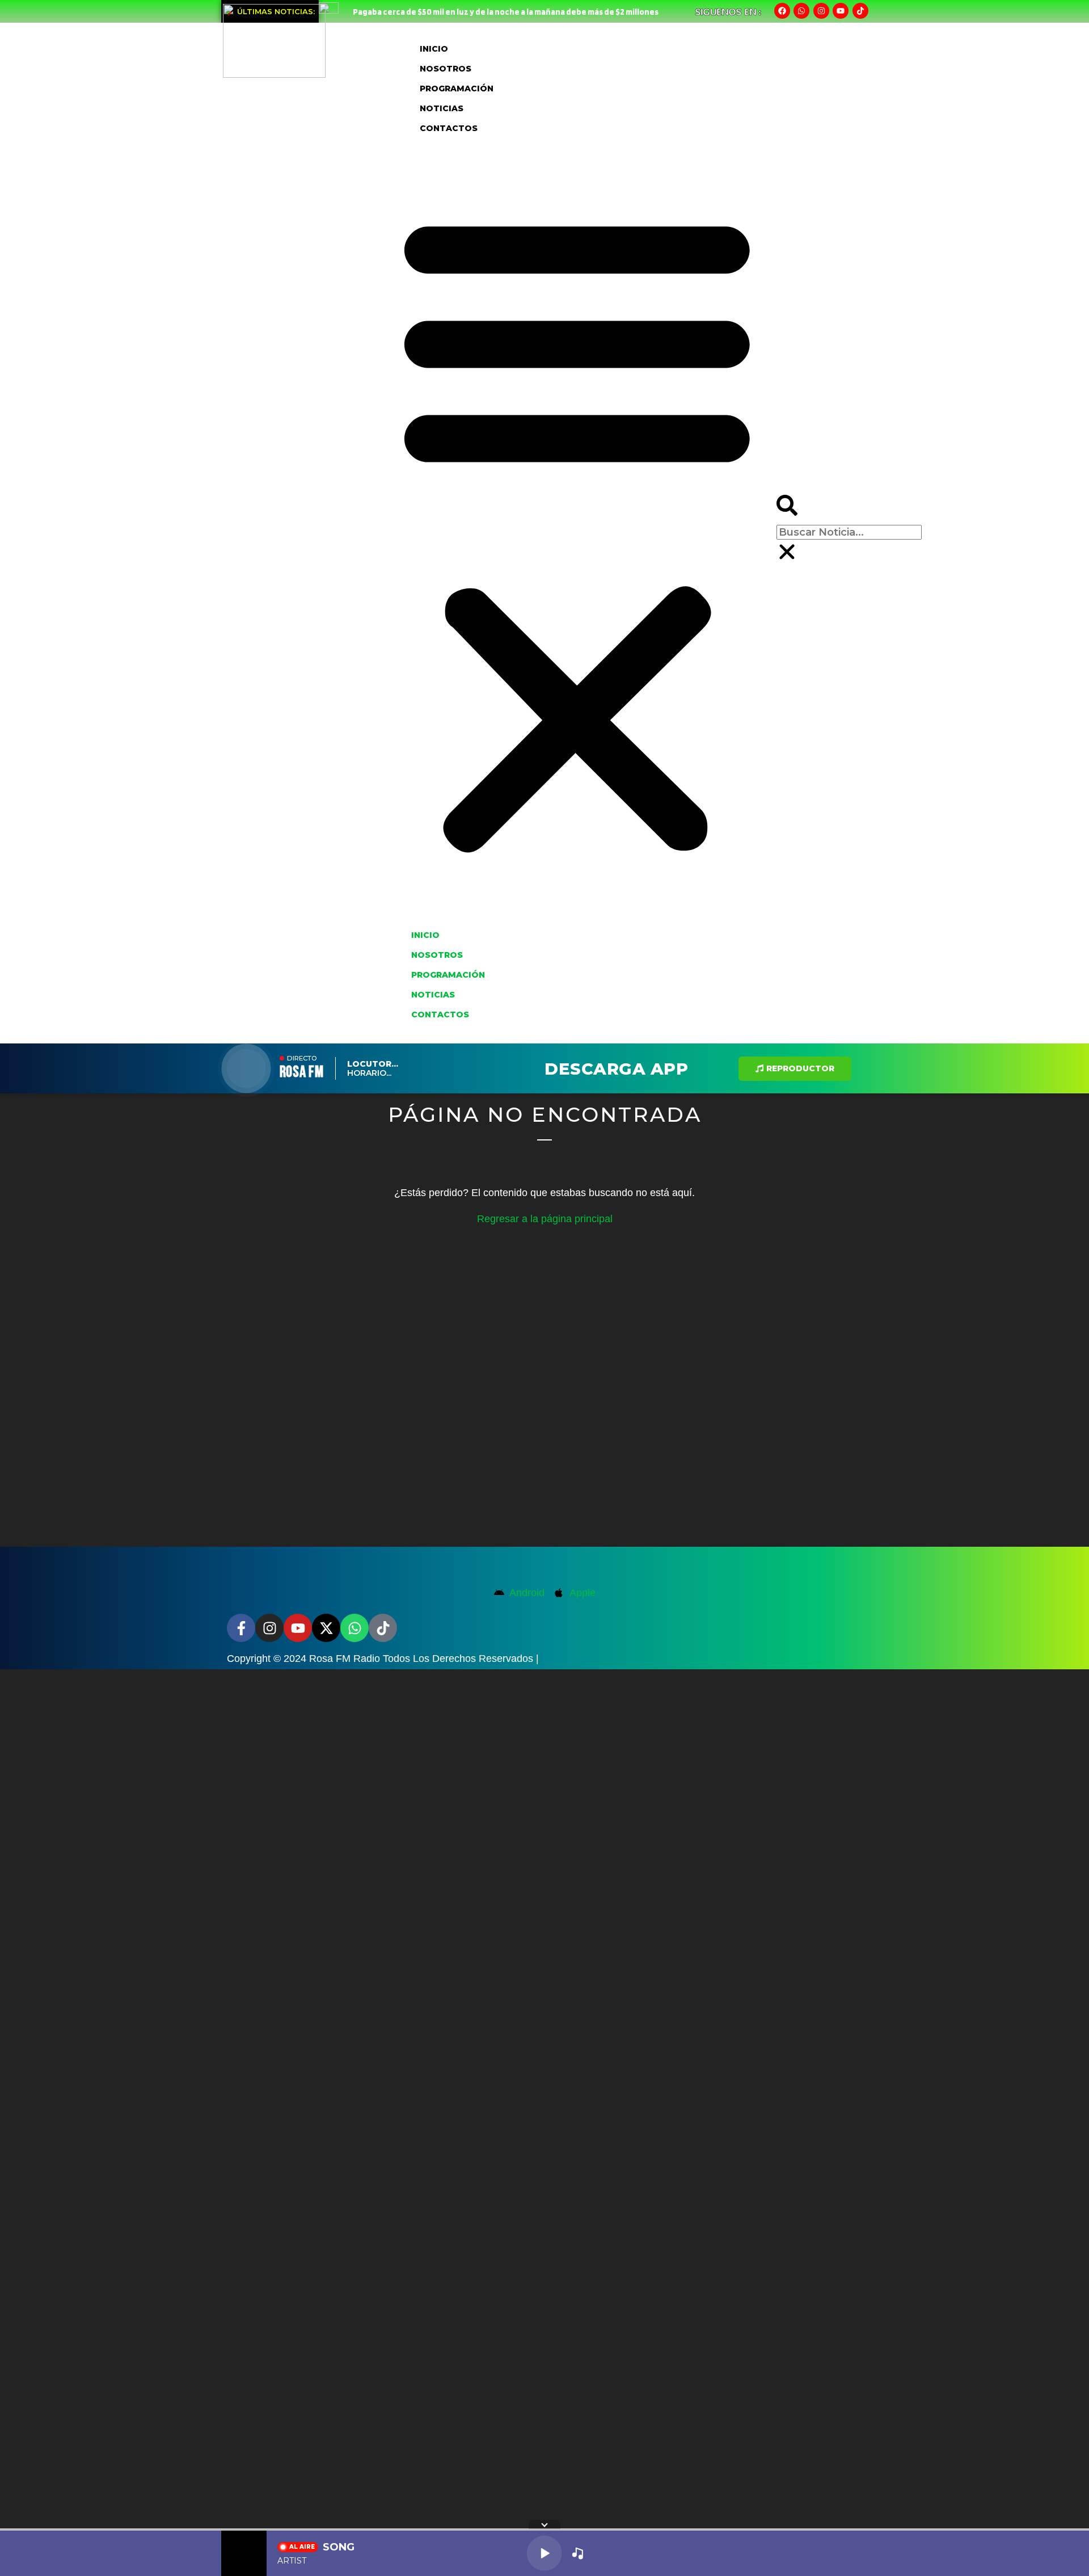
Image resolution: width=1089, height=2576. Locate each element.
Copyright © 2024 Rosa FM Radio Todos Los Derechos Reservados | (383, 1659)
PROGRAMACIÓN (457, 89)
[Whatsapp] (801, 11)
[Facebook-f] (241, 1628)
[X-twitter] (326, 1628)
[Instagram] (821, 11)
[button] (577, 531)
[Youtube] (841, 11)
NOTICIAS (442, 108)
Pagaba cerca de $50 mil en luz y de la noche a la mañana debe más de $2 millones (506, 12)
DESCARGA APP (616, 1069)
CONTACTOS (449, 128)
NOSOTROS (446, 69)
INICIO (434, 49)
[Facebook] (782, 11)
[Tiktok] (860, 11)
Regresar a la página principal (545, 1219)
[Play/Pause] (544, 2553)
